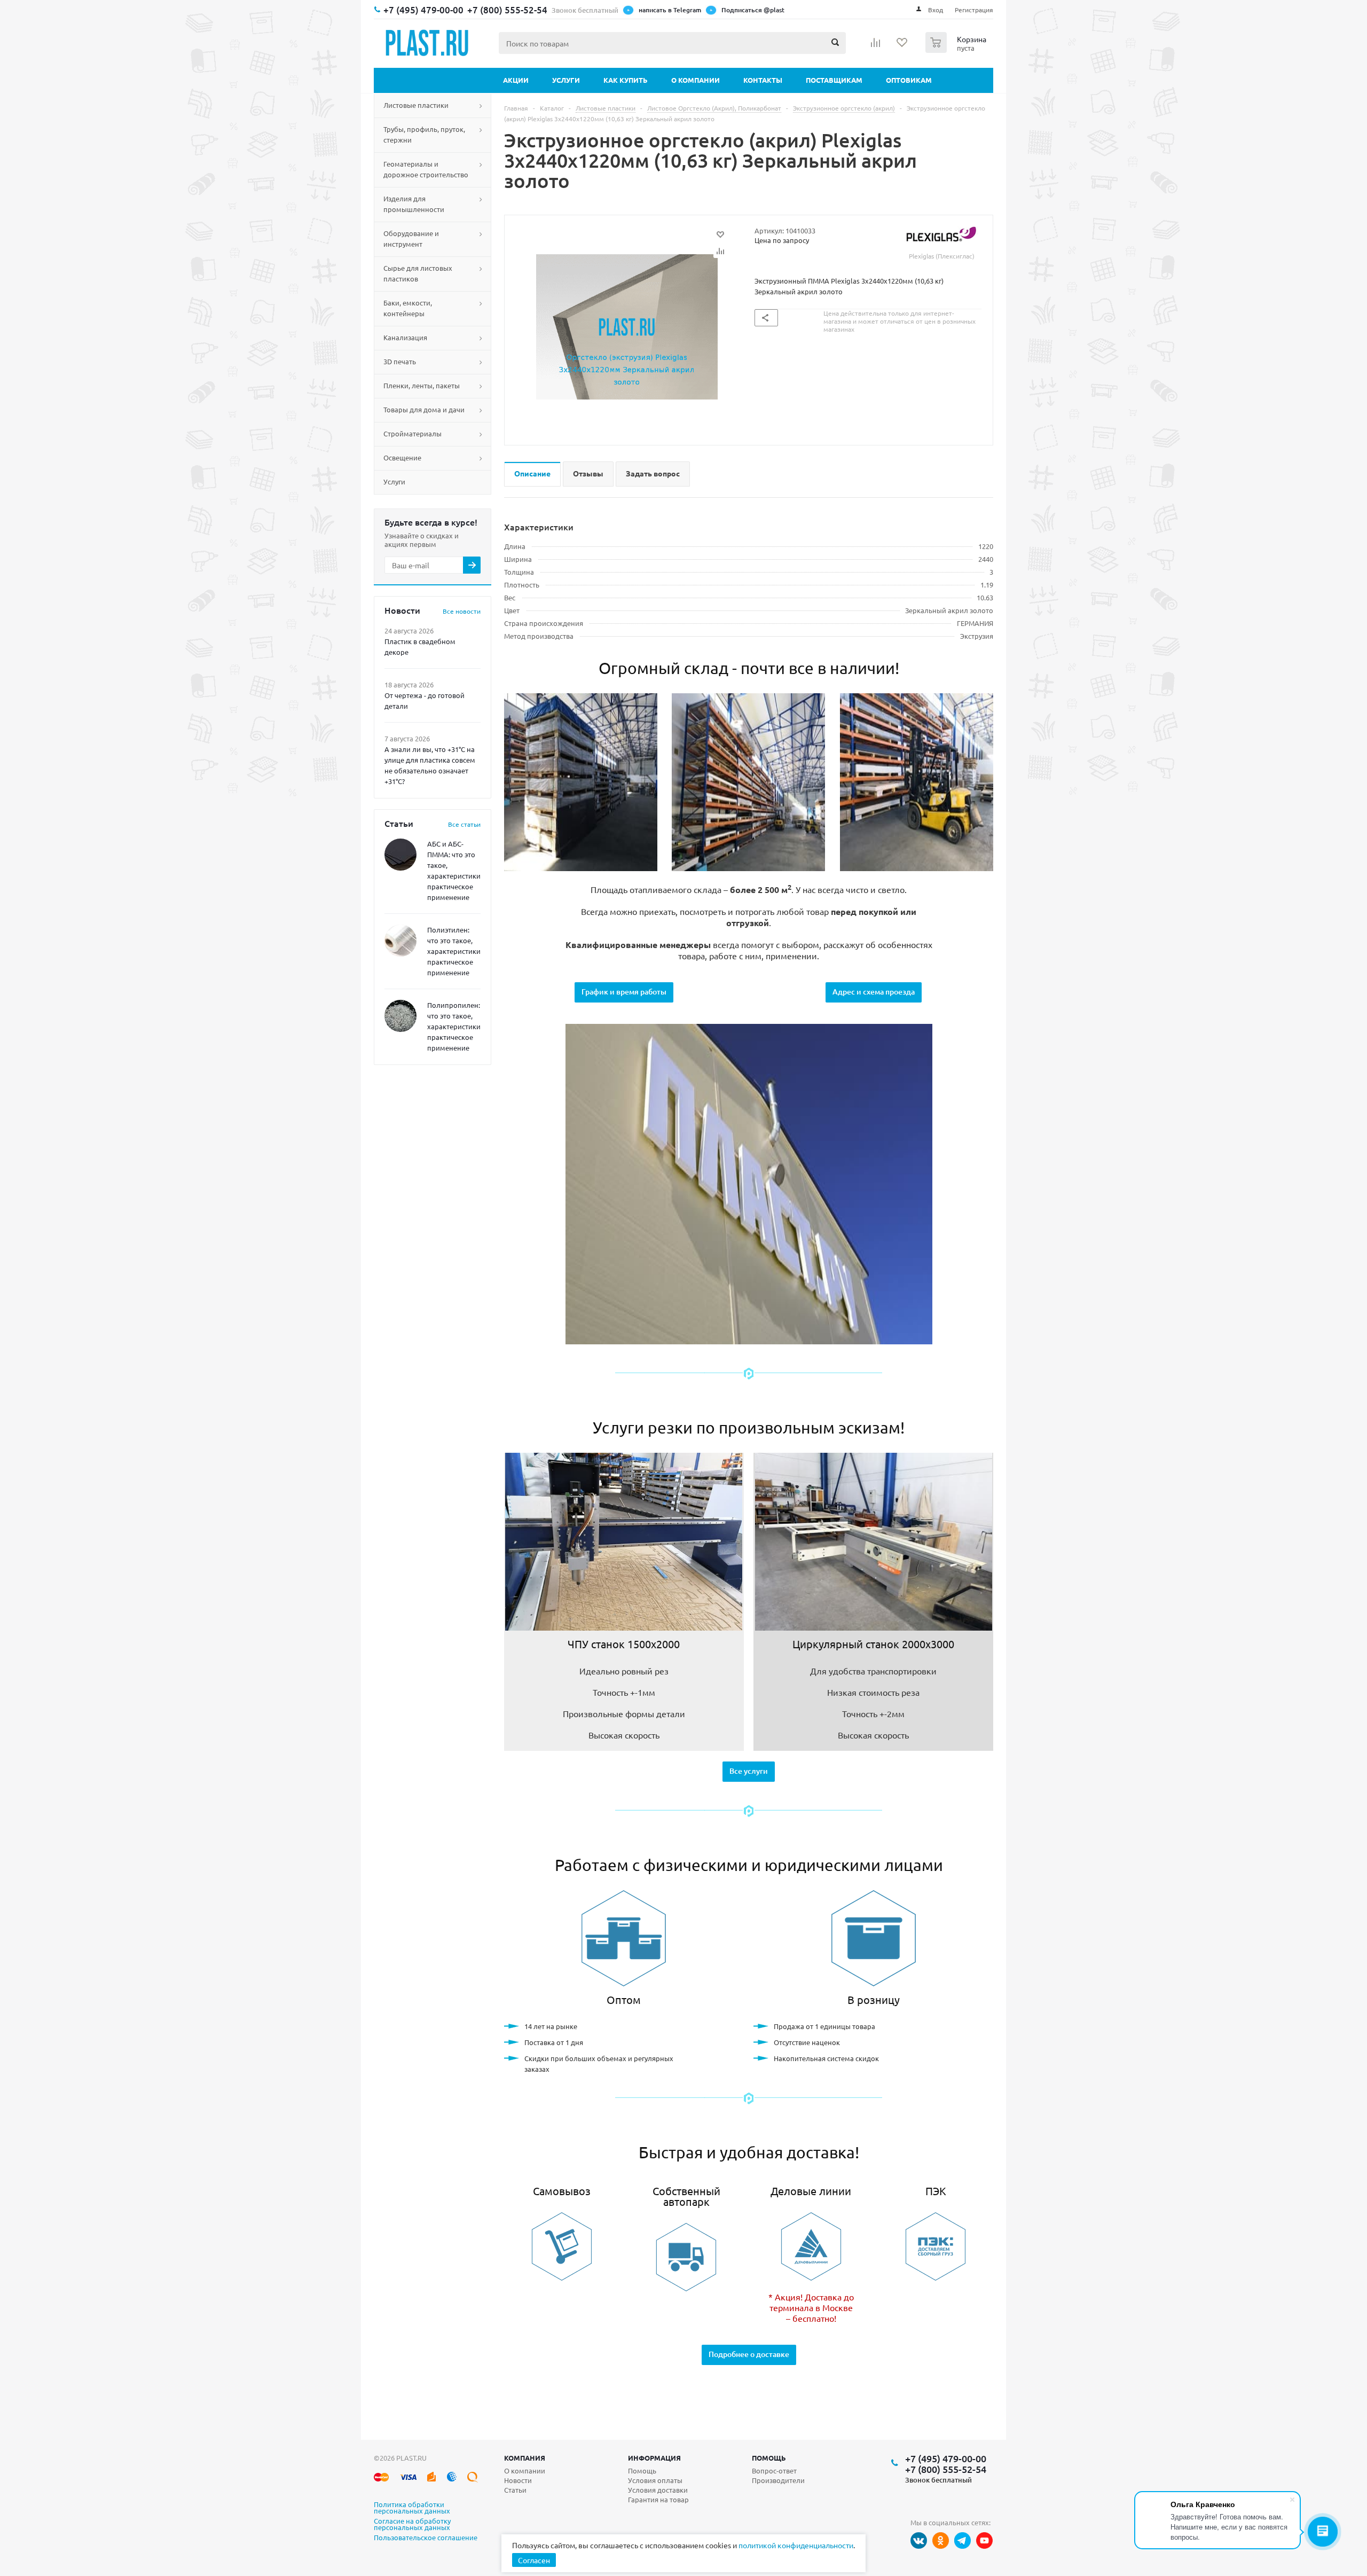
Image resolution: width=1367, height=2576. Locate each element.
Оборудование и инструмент (411, 238)
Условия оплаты (655, 2480)
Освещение (402, 457)
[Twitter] (963, 2540)
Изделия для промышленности (414, 204)
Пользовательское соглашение (426, 2538)
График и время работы (624, 992)
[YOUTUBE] (984, 2540)
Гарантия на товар (658, 2499)
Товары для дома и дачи (424, 409)
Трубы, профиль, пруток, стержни (424, 134)
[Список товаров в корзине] (957, 50)
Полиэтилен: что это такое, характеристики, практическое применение (455, 951)
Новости (518, 2480)
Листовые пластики (416, 105)
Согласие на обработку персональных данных (412, 2525)
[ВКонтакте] (919, 2540)
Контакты (763, 80)
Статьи (515, 2490)
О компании (696, 80)
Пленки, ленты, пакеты (422, 385)
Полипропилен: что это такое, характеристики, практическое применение (455, 1026)
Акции (516, 80)
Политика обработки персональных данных (412, 2508)
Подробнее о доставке (749, 2354)
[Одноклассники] (941, 2540)
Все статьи (464, 824)
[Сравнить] (720, 251)
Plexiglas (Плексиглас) (942, 256)
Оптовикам (909, 80)
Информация (654, 2458)
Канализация (405, 337)
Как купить (626, 80)
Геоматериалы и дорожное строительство (426, 169)
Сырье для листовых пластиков (418, 273)
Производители (778, 2480)
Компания (525, 2458)
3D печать (400, 361)
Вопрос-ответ (774, 2471)
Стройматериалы (413, 433)
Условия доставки (658, 2490)
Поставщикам (834, 80)
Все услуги (749, 1771)
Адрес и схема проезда (874, 992)
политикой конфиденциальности (796, 2545)
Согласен (534, 2560)
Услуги (566, 80)
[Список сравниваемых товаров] (876, 46)
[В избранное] (720, 234)
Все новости (462, 611)
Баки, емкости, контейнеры (408, 308)
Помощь (769, 2458)
